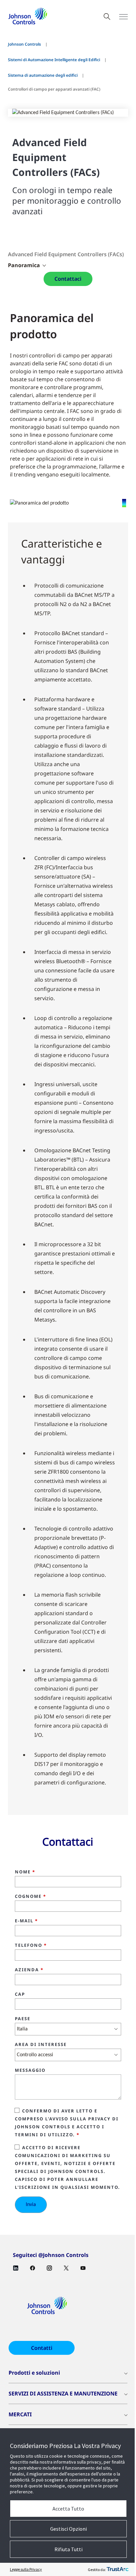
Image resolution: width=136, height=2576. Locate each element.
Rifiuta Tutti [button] (68, 2549)
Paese (23, 2019)
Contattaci (68, 279)
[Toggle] (123, 17)
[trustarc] (118, 2569)
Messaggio (30, 2070)
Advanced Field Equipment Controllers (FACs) (66, 254)
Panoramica (24, 265)
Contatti (42, 2348)
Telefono (31, 1945)
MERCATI (20, 2414)
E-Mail (26, 1921)
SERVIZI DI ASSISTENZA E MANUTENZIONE (63, 2393)
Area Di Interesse (41, 2045)
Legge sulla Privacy (26, 2569)
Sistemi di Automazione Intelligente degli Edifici (54, 60)
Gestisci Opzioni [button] (68, 2529)
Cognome (31, 1897)
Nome (25, 1872)
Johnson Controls (24, 44)
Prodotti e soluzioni (34, 2373)
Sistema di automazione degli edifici (43, 75)
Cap (20, 1994)
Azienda (29, 1970)
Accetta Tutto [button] (68, 2509)
